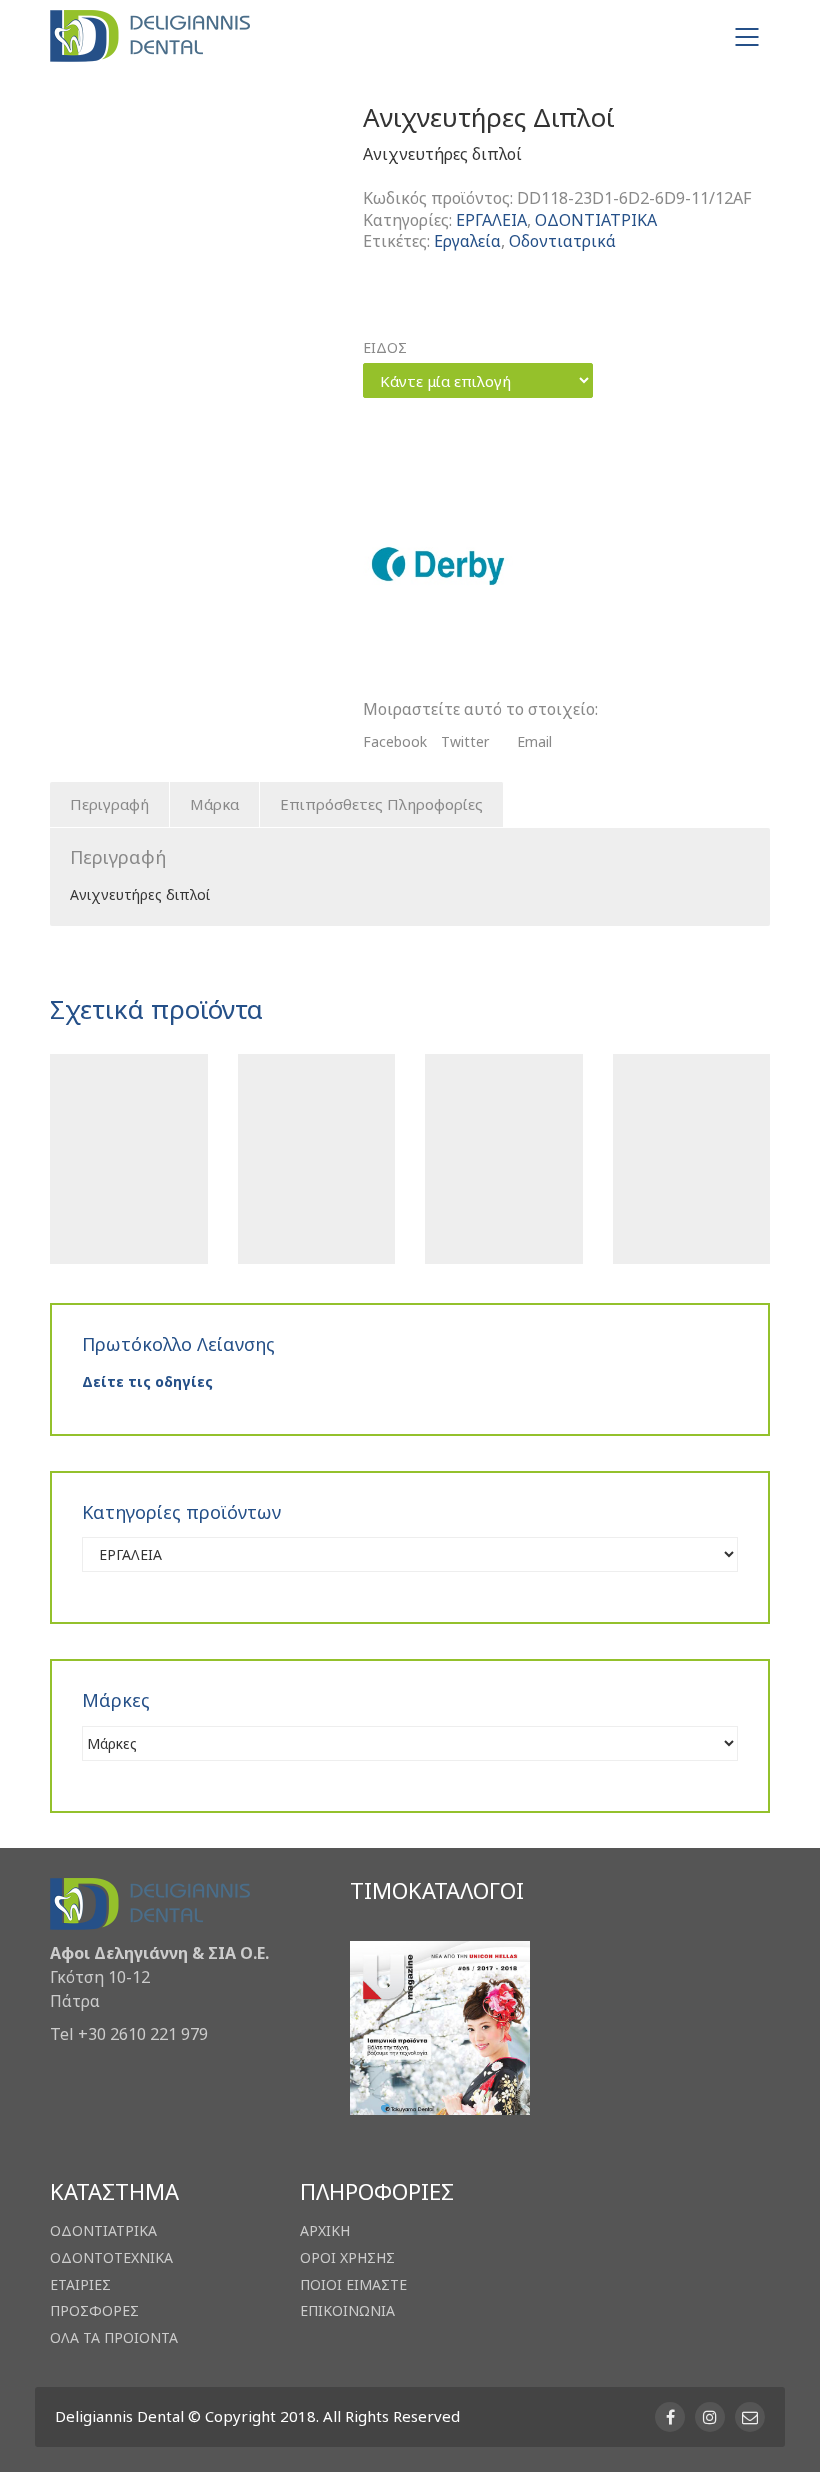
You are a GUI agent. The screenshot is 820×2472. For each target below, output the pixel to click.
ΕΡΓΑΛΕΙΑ (491, 220)
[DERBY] (438, 566)
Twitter (465, 742)
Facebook (395, 742)
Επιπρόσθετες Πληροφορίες (381, 804)
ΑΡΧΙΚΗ (325, 2231)
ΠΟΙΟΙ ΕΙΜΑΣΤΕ (353, 2285)
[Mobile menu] (748, 37)
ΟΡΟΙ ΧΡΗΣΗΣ (347, 2258)
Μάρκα (214, 804)
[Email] (750, 2417)
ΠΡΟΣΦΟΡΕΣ (94, 2311)
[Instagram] (710, 2417)
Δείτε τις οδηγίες (147, 1381)
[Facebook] (670, 2417)
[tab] (110, 805)
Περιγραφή (109, 804)
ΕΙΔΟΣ (385, 348)
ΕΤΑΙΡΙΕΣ (80, 2285)
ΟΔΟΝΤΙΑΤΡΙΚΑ (596, 220)
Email (534, 742)
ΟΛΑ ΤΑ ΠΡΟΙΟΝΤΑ (114, 2338)
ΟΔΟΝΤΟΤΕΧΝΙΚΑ (111, 2258)
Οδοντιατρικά (562, 241)
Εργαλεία (467, 241)
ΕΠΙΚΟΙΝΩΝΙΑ (347, 2311)
